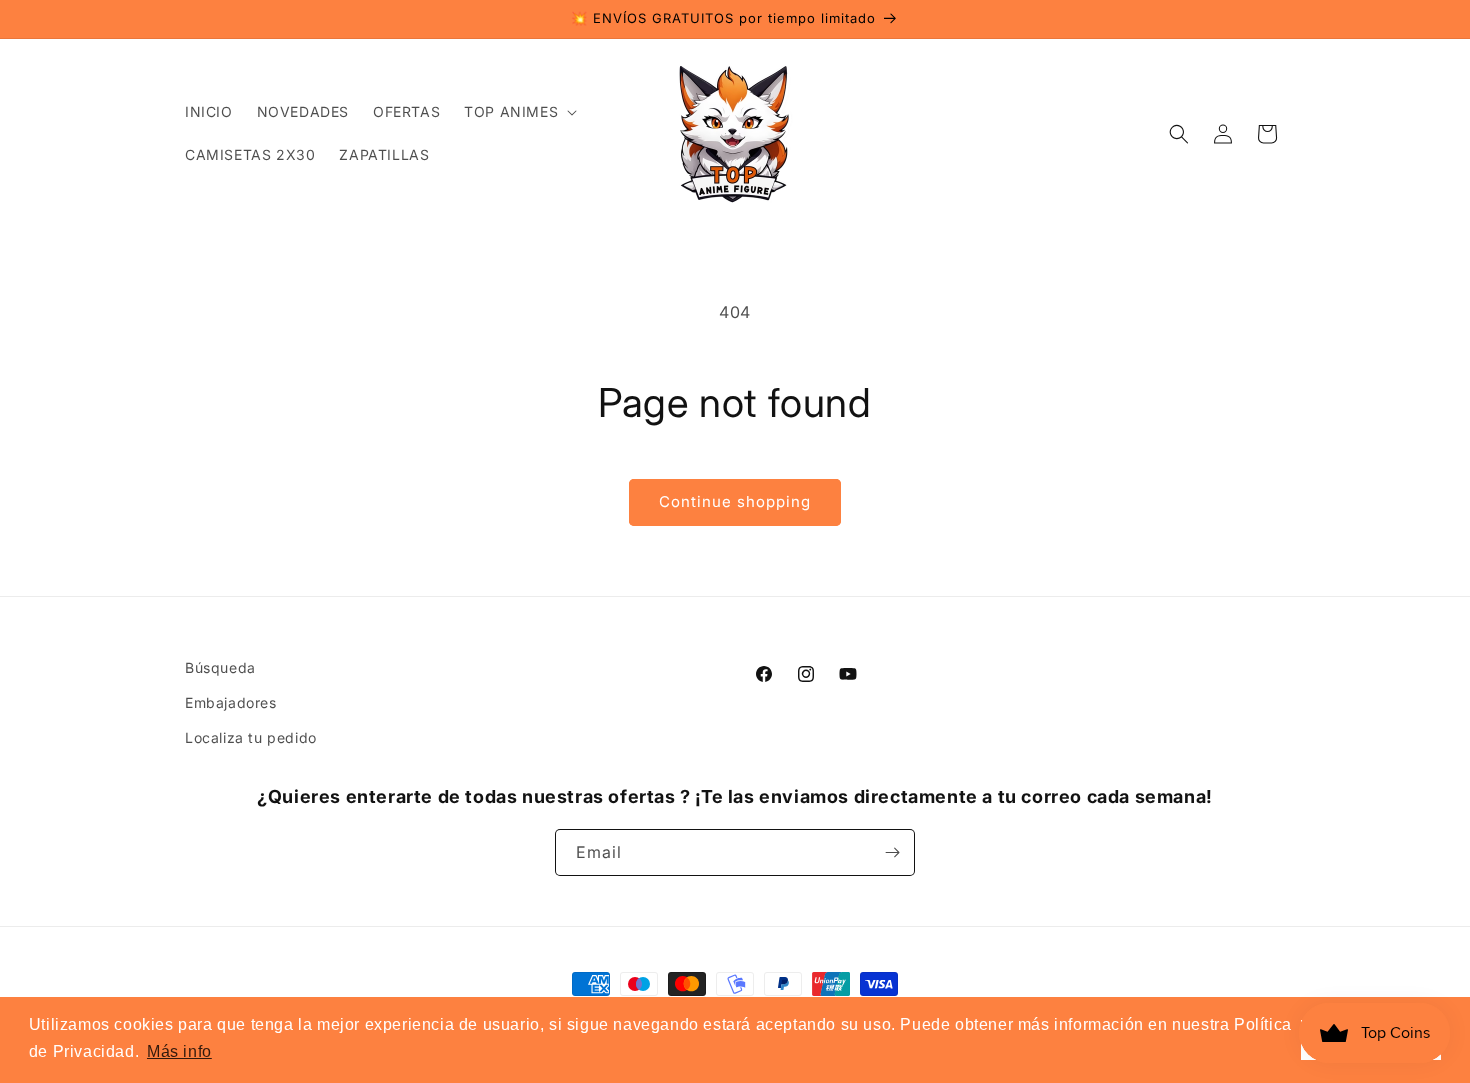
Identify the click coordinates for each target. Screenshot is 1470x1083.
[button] (518, 112)
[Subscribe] (892, 852)
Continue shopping (735, 501)
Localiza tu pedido (251, 737)
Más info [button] (179, 1051)
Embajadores (231, 702)
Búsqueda (220, 667)
